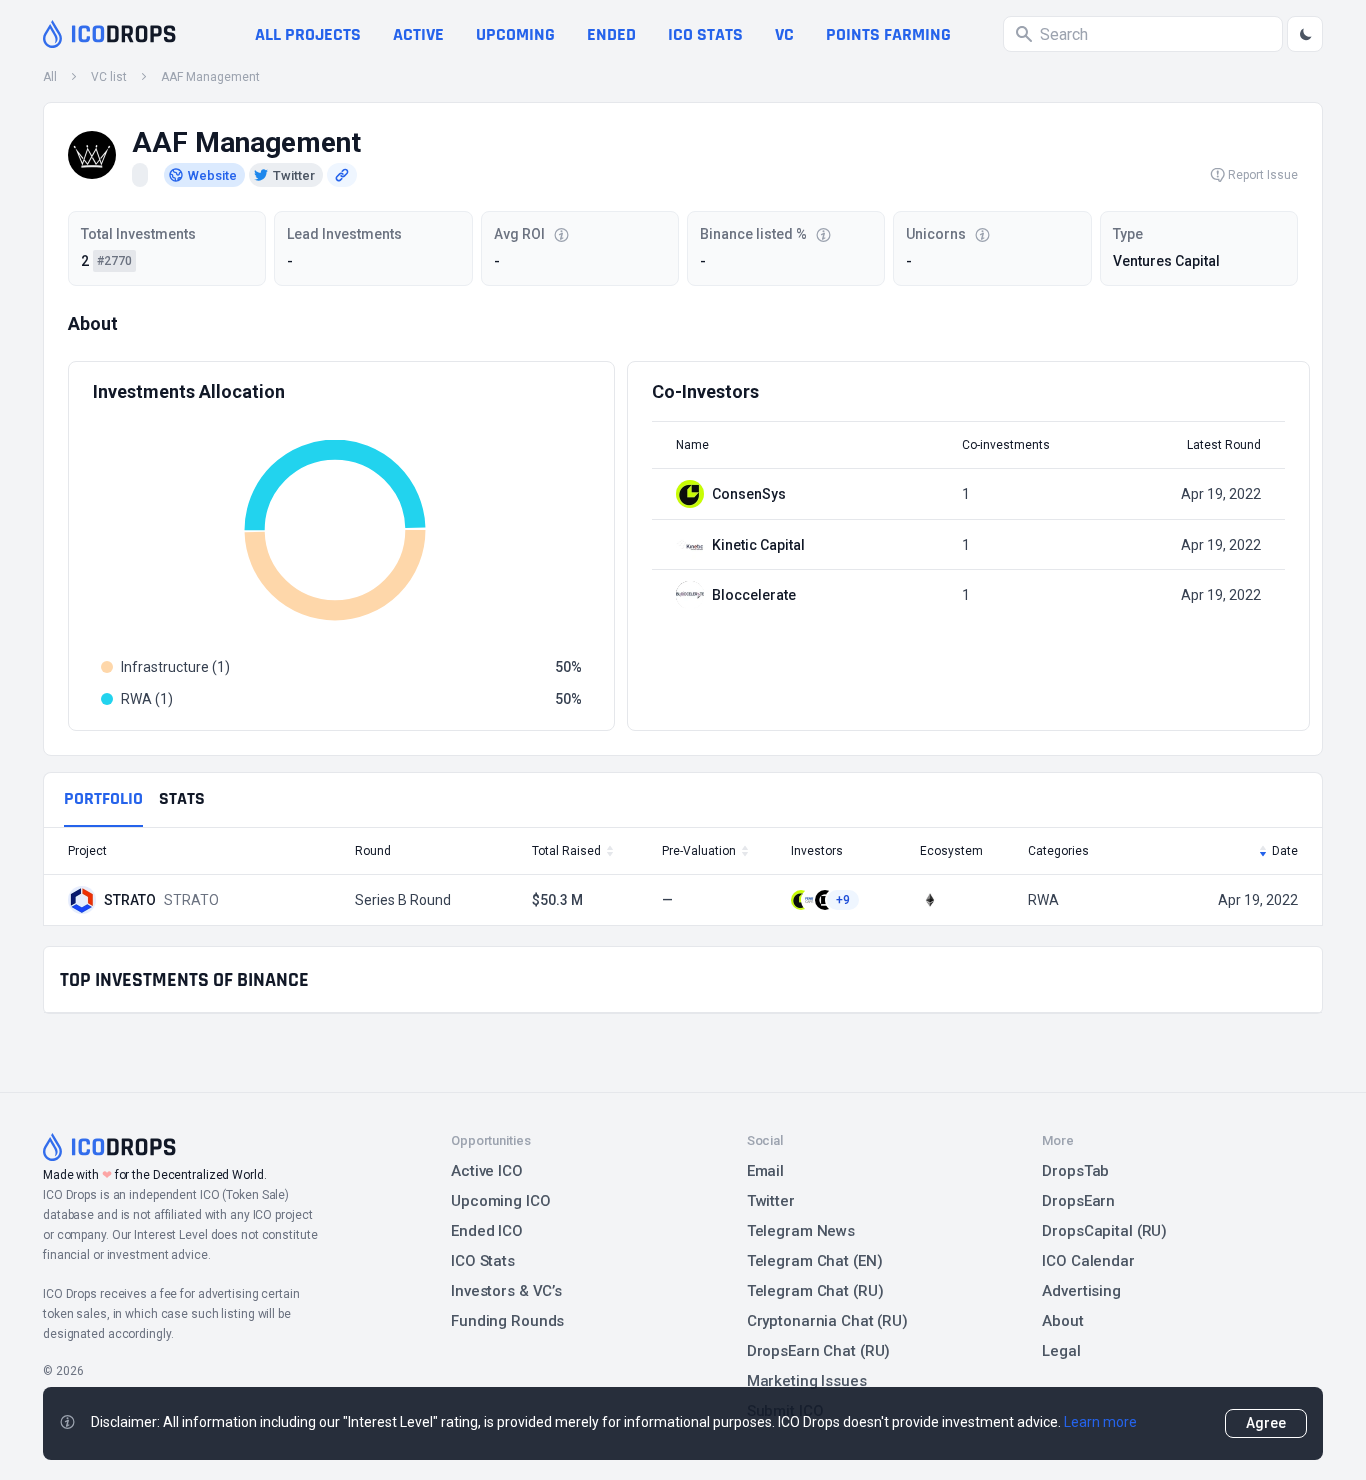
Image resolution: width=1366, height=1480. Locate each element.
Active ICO (487, 1171)
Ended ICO (487, 1231)
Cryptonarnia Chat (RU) (827, 1321)
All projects (308, 34)
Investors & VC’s (506, 1291)
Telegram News (801, 1231)
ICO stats (705, 34)
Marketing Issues (807, 1381)
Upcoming (515, 34)
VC (784, 34)
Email (765, 1171)
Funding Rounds (507, 1321)
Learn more (1100, 1422)
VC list (109, 77)
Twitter (771, 1201)
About (1062, 1321)
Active (418, 34)
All (50, 77)
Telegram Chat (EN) (815, 1261)
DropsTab (1075, 1171)
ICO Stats (483, 1261)
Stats (182, 798)
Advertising (1081, 1291)
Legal (1061, 1351)
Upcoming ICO (501, 1201)
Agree (1266, 1423)
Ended (611, 34)
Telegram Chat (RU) (815, 1291)
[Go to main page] (109, 34)
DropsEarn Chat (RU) (819, 1351)
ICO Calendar (1088, 1261)
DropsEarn (1078, 1201)
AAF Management (210, 77)
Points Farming (888, 34)
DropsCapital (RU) (1104, 1231)
